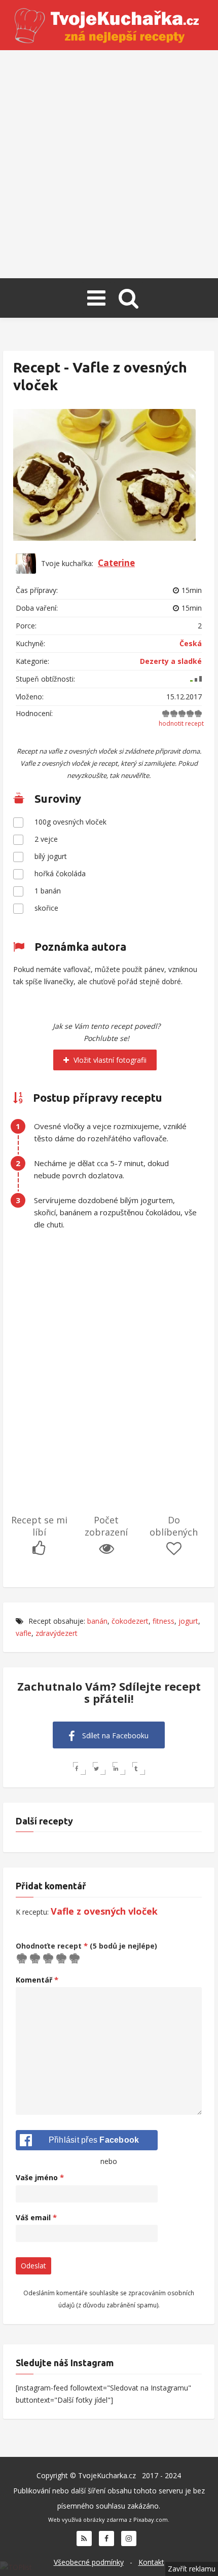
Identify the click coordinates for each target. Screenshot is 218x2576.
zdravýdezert (57, 1633)
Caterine (116, 563)
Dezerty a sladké (171, 661)
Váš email (36, 2217)
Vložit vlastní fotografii (109, 1060)
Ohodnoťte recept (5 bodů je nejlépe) (86, 1946)
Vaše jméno (40, 2177)
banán (97, 1621)
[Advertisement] (109, 164)
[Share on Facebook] (79, 1768)
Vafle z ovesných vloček (104, 1911)
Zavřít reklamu (192, 2569)
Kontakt (151, 2562)
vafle (24, 1633)
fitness (163, 1621)
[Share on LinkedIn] (119, 1768)
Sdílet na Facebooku (114, 1735)
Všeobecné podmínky (89, 2562)
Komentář (37, 1980)
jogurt (188, 1621)
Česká (191, 643)
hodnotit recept (181, 723)
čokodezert (130, 1621)
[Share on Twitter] (99, 1768)
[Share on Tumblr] (139, 1768)
